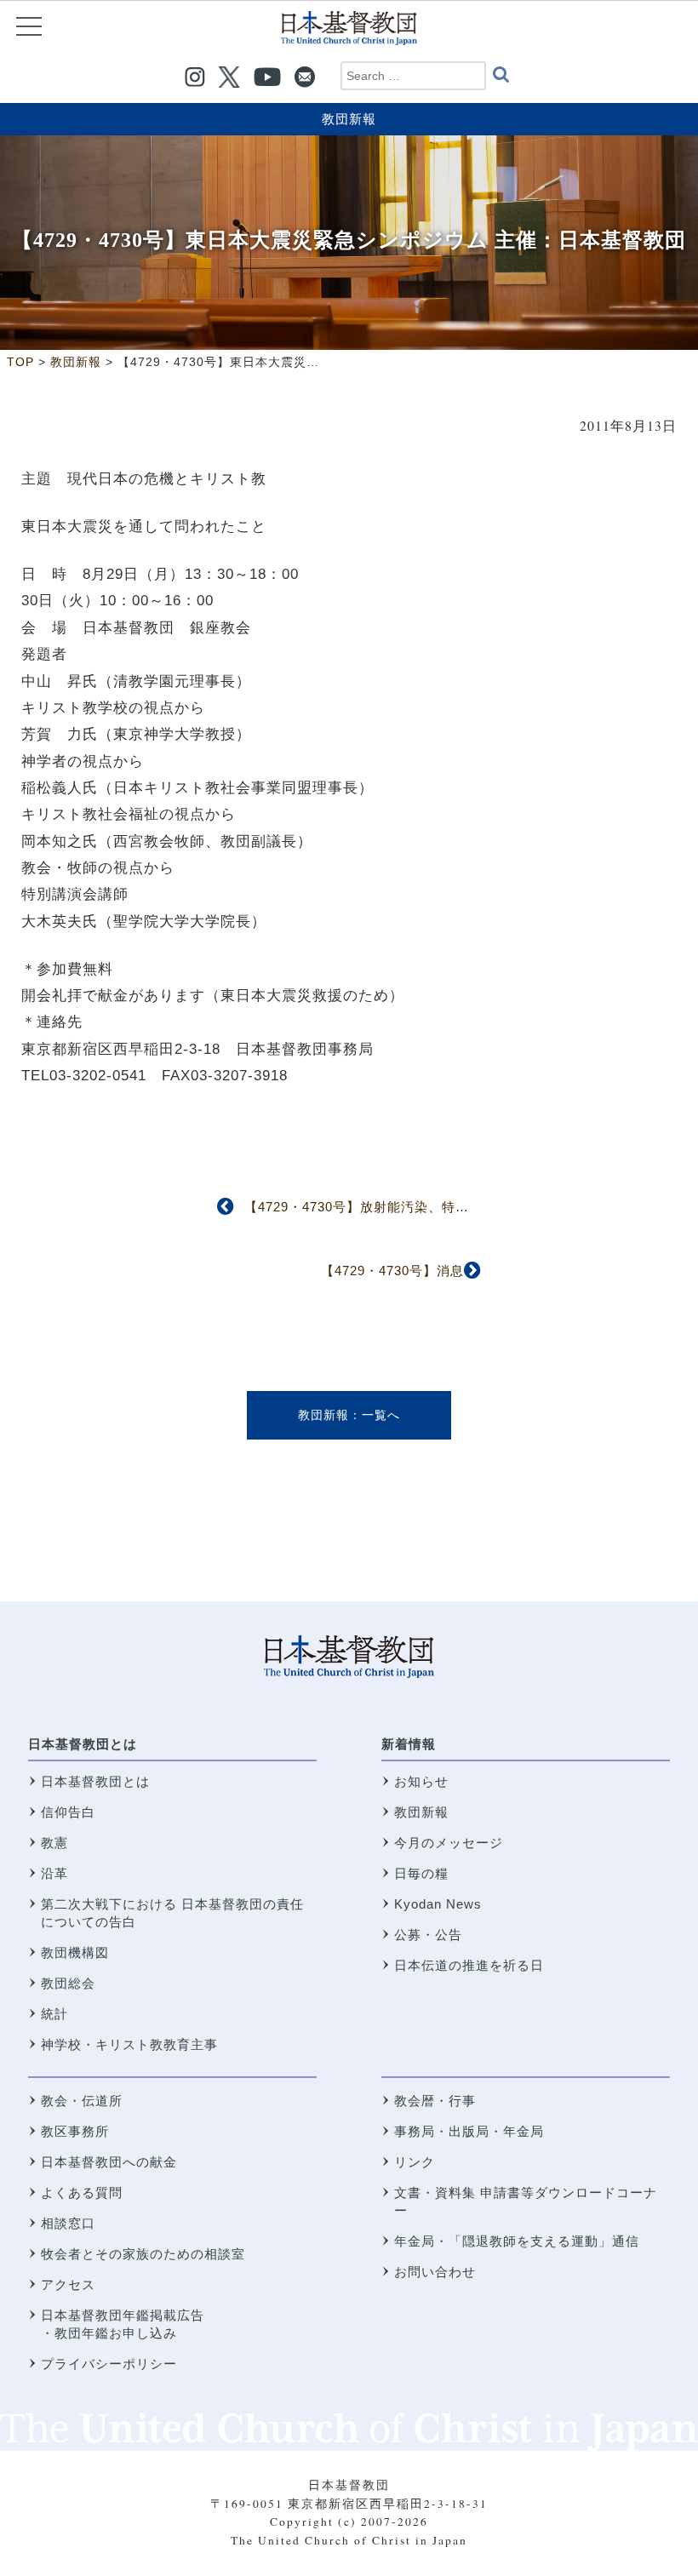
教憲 (54, 1843)
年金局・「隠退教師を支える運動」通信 (517, 2241)
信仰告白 (68, 1812)
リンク (415, 2162)
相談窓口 (68, 2223)
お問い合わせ (435, 2272)
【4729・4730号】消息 (392, 1271)
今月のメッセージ (449, 1843)
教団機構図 (75, 1952)
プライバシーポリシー (109, 2364)
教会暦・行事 (435, 2101)
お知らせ (421, 1781)
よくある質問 (82, 2192)
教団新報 (349, 119)
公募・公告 (428, 1935)
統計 (54, 2014)
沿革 (54, 1873)
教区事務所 (75, 2131)
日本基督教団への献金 (109, 2162)
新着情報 (409, 1744)
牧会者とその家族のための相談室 (143, 2254)
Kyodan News (438, 1904)
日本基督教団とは (83, 1744)
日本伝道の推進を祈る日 (469, 1965)
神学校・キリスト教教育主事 (129, 2044)
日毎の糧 (421, 1873)
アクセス (68, 2284)
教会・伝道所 (82, 2101)
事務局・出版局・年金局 (469, 2131)
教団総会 (68, 1983)
